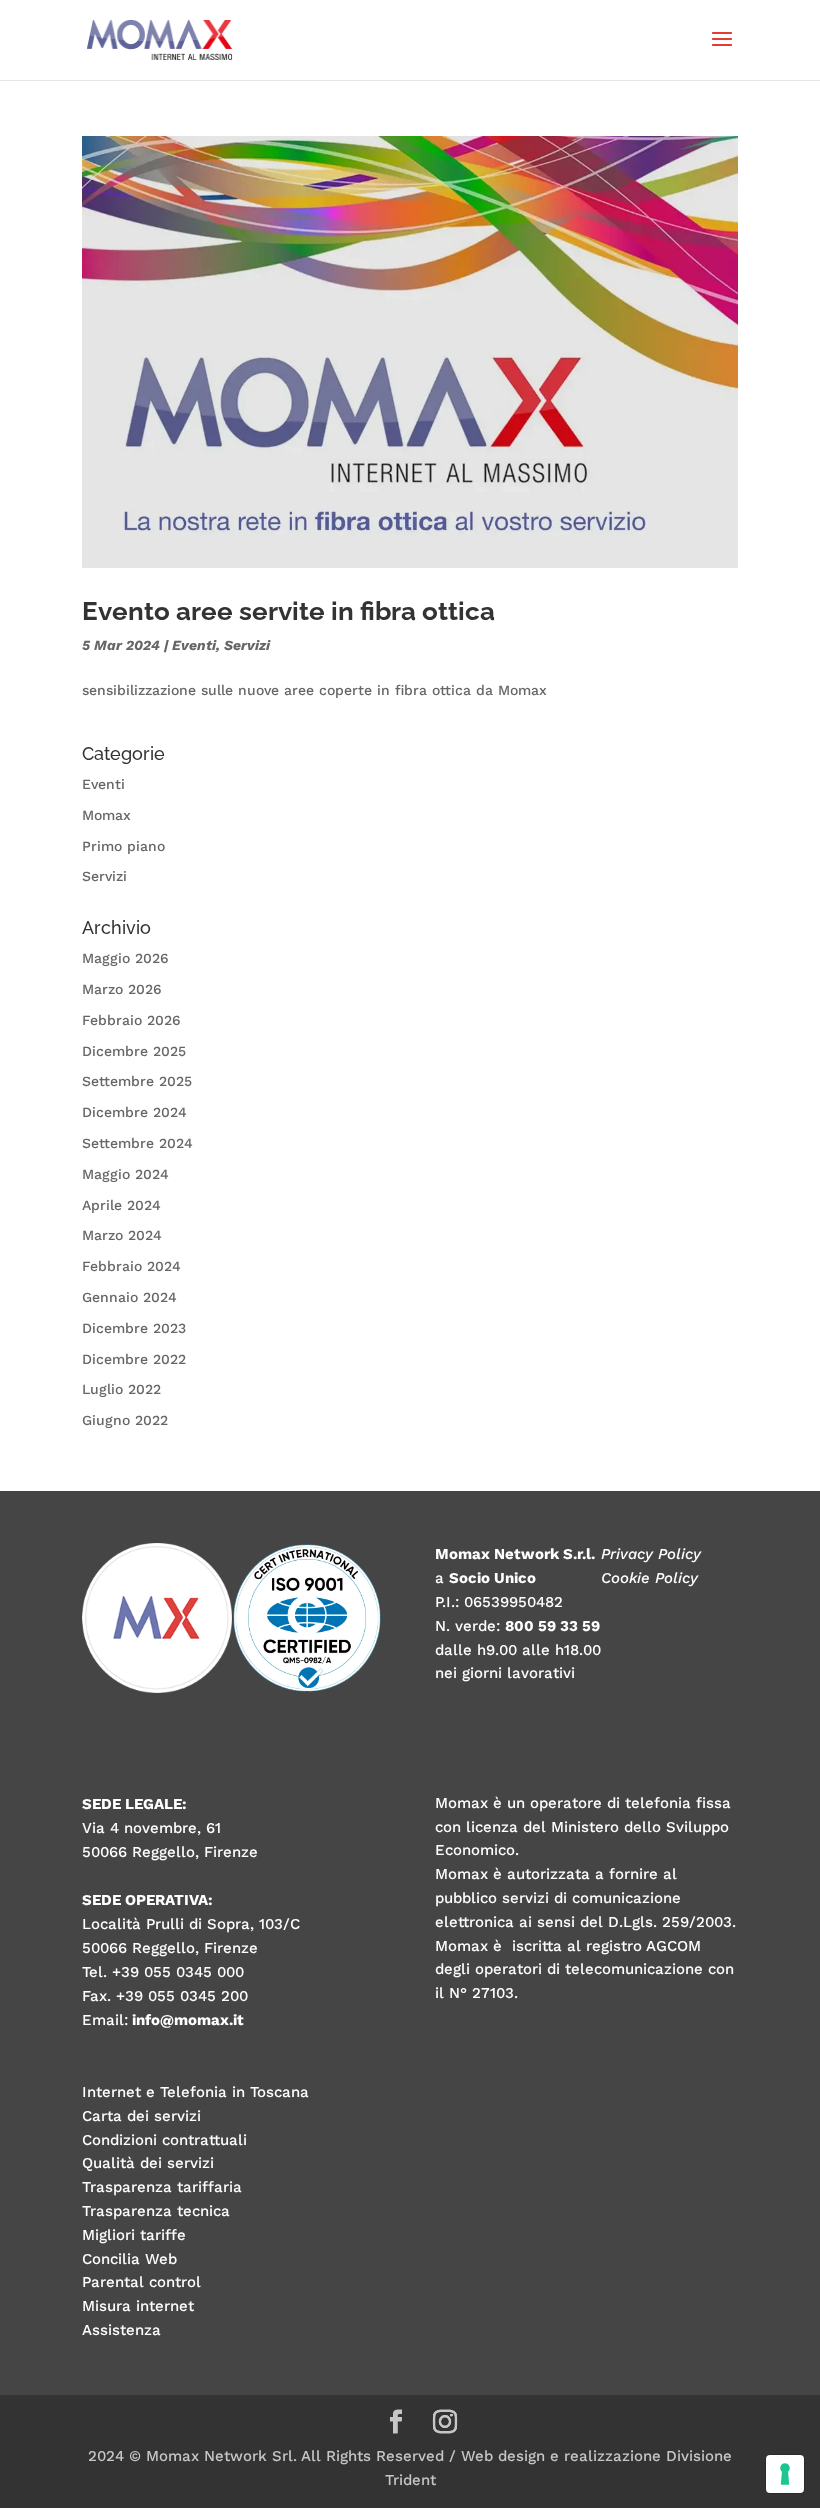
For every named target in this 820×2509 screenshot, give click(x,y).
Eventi (194, 645)
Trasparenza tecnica (156, 2211)
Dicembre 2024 (134, 1112)
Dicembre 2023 (134, 1328)
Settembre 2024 (137, 1143)
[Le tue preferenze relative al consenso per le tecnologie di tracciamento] (785, 2474)
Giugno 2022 (125, 1420)
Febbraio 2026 (131, 1020)
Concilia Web (129, 2259)
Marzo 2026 (122, 989)
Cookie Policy (649, 1578)
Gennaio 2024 (129, 1297)
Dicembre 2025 (134, 1051)
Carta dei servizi (141, 2116)
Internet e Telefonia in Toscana (195, 2092)
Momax (106, 815)
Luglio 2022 (121, 1389)
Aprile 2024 (121, 1205)
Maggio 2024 (125, 1174)
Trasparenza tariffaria (162, 2187)
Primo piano (123, 846)
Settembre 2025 (137, 1081)
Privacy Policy (651, 1554)
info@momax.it (188, 2020)
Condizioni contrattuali (164, 2140)
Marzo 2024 (122, 1235)
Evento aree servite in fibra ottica (288, 611)
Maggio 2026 (125, 958)
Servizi (247, 645)
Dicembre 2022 (134, 1359)
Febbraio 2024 (131, 1266)
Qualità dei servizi (148, 2163)
